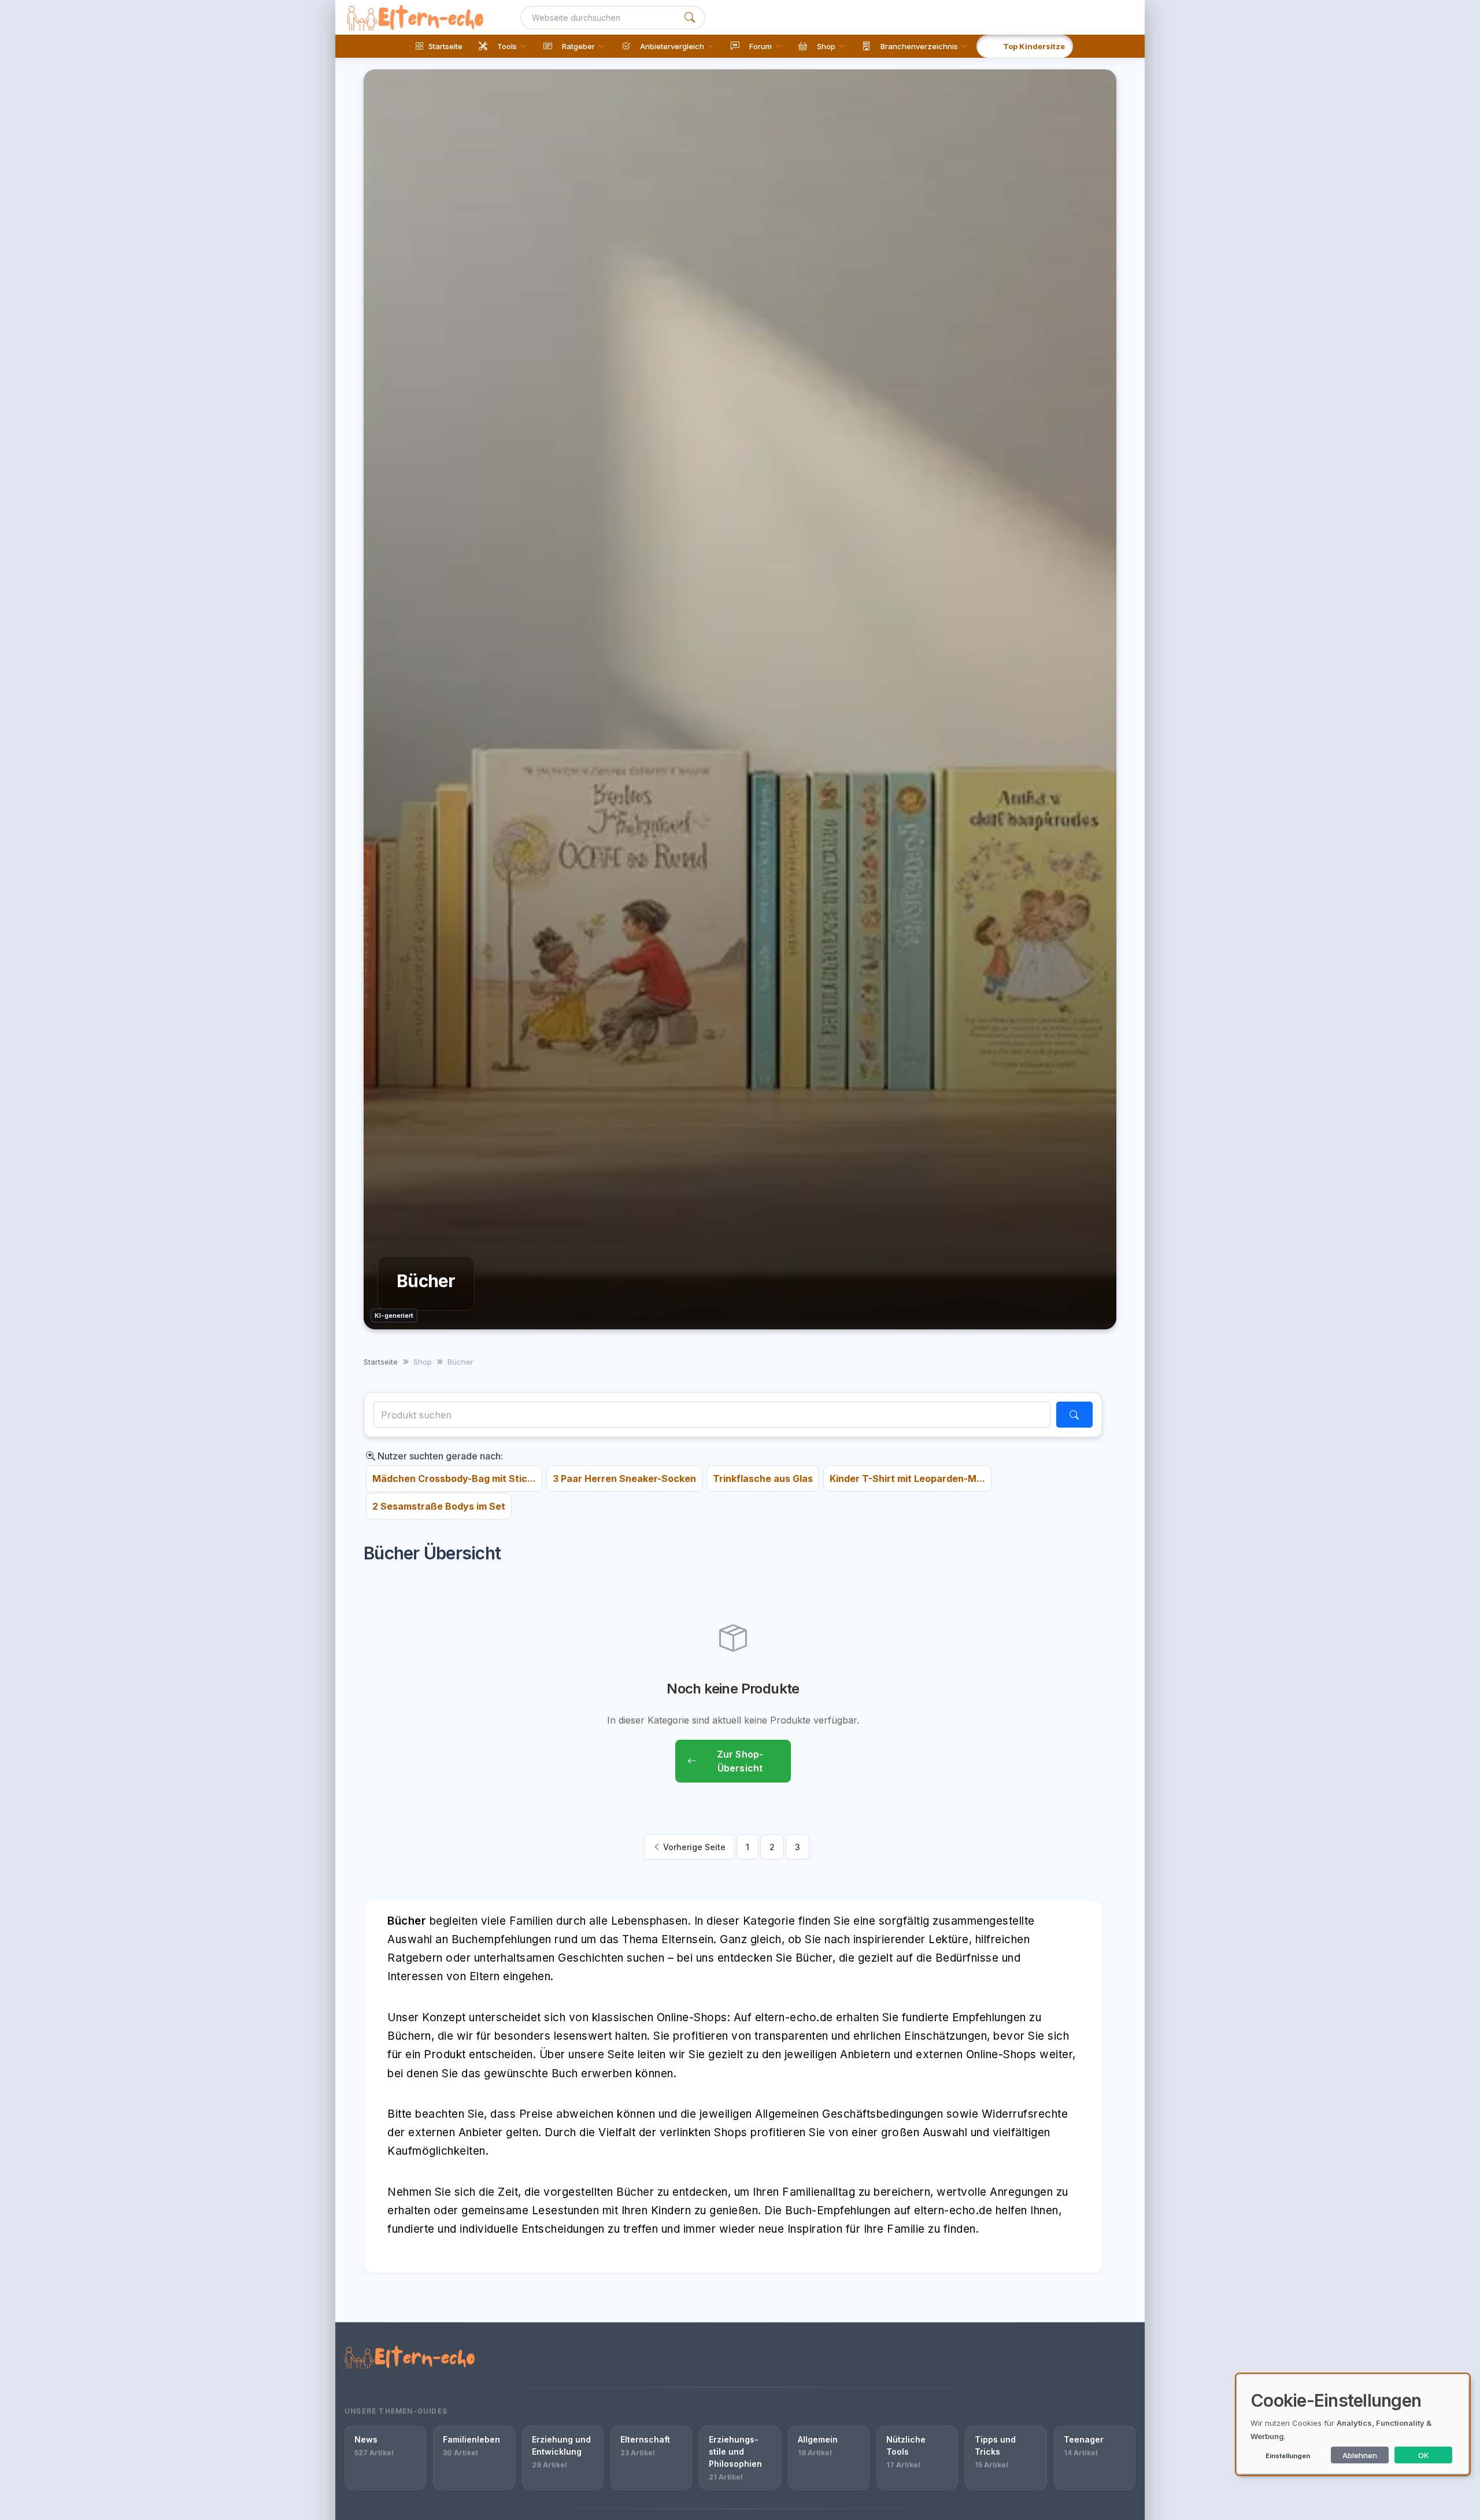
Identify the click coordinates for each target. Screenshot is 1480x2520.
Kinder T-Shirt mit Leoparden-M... (907, 1478)
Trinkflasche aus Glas (763, 1478)
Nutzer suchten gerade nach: (439, 1456)
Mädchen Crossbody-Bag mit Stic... (454, 1478)
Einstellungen (1288, 2456)
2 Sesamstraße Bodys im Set (439, 1506)
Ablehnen (1360, 2455)
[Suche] (690, 18)
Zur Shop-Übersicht (740, 1761)
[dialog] (1353, 2424)
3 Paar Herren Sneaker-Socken (624, 1478)
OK (1424, 2455)
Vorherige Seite (693, 1847)
